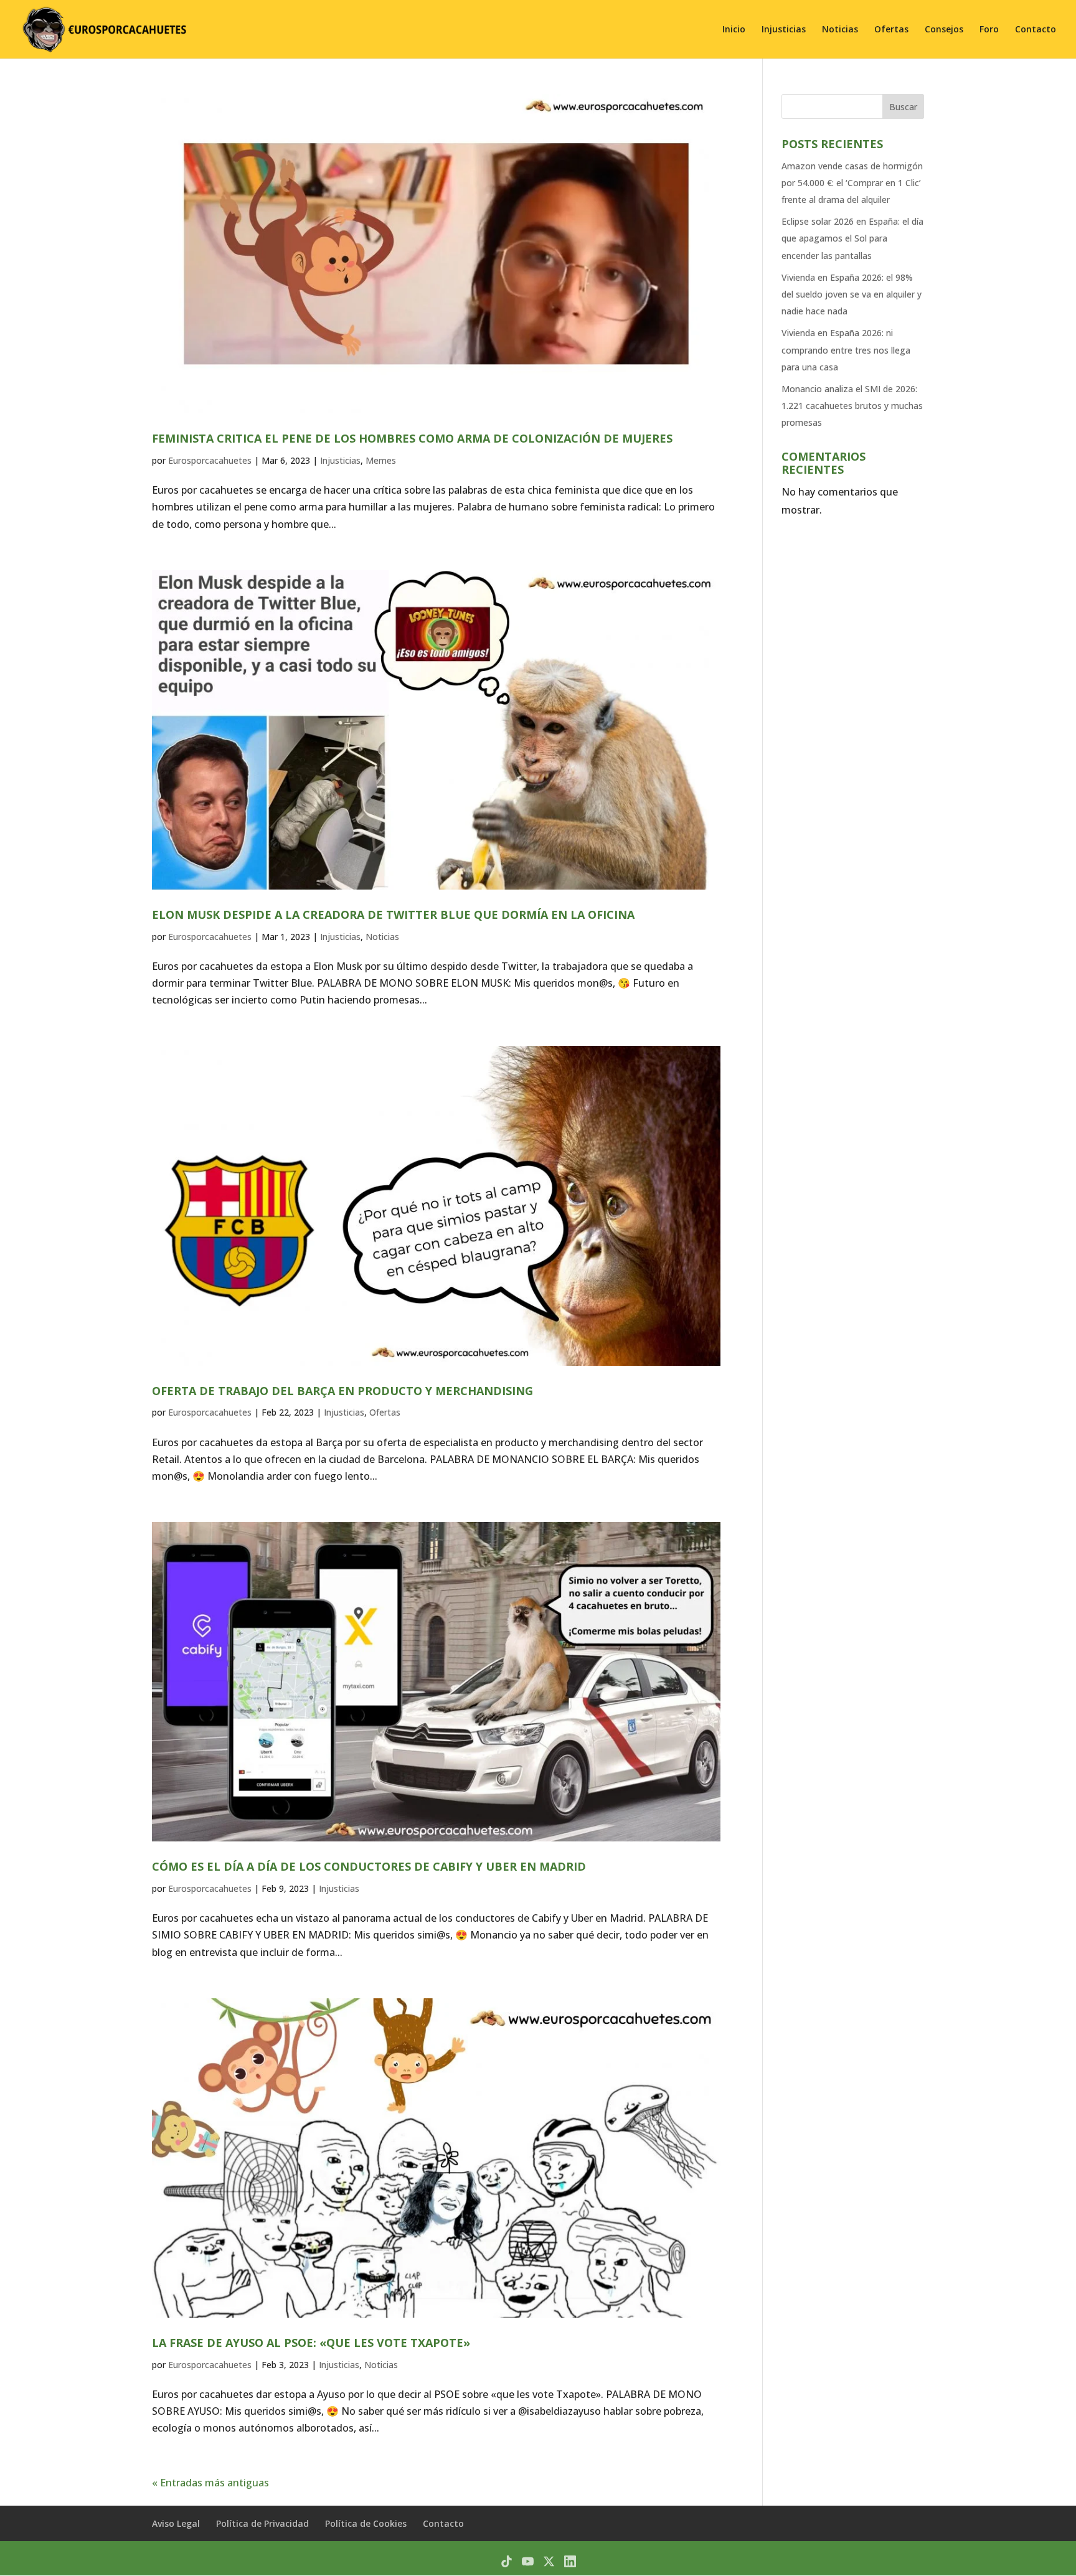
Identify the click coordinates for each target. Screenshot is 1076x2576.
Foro (989, 30)
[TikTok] (507, 2561)
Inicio (734, 30)
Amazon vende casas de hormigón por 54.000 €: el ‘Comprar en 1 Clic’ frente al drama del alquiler (852, 183)
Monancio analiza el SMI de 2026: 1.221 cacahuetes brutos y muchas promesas (852, 406)
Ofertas (891, 30)
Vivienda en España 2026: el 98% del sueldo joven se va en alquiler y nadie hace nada (852, 294)
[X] (549, 2561)
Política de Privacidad (262, 2523)
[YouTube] (528, 2561)
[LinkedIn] (570, 2561)
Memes (381, 460)
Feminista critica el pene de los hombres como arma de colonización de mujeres (412, 438)
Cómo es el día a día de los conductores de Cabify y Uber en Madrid (369, 1866)
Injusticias (784, 30)
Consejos (944, 30)
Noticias (840, 30)
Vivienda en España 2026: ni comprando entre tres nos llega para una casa (846, 350)
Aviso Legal (176, 2523)
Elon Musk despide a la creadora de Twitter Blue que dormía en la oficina (393, 914)
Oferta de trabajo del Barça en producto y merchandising (342, 1391)
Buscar (903, 107)
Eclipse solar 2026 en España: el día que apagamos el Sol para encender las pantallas (852, 238)
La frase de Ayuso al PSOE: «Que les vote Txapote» (311, 2343)
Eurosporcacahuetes (210, 460)
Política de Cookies (366, 2523)
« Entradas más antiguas (210, 2483)
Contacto (1036, 30)
